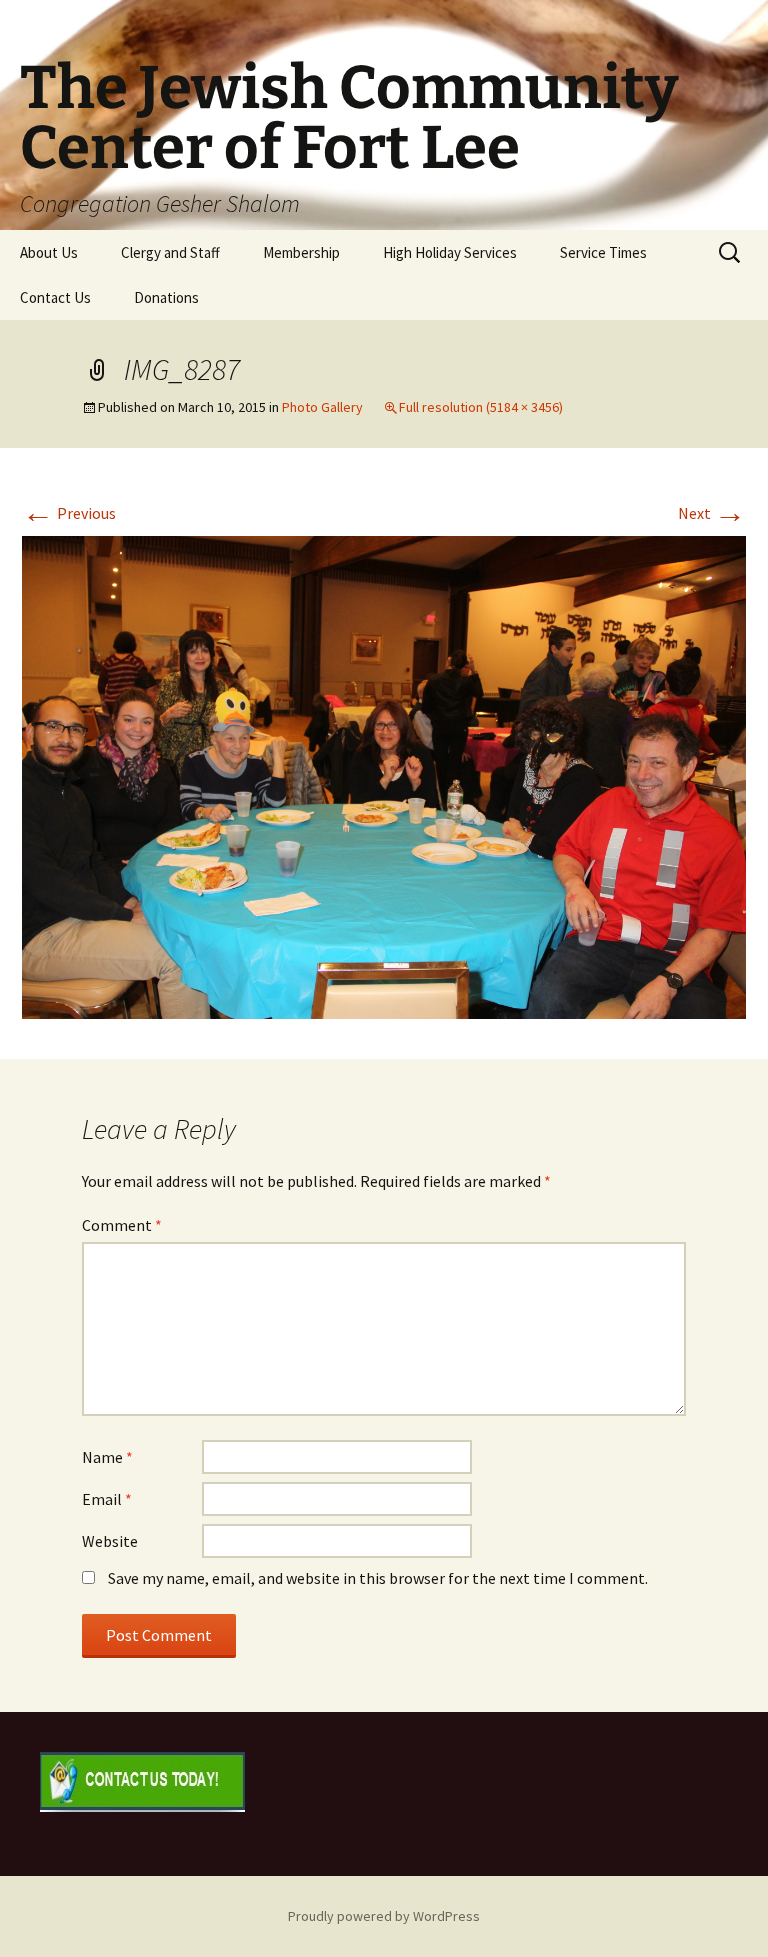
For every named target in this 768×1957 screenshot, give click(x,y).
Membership (301, 252)
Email (107, 1499)
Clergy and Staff (170, 252)
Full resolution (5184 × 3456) (481, 407)
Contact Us (55, 297)
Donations (166, 297)
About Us (49, 252)
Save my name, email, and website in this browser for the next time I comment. (378, 1578)
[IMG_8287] (384, 775)
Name (107, 1457)
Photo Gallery (322, 407)
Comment (122, 1225)
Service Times (603, 252)
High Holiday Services (450, 252)
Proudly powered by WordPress (384, 1916)
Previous (69, 513)
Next (712, 513)
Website (110, 1541)
